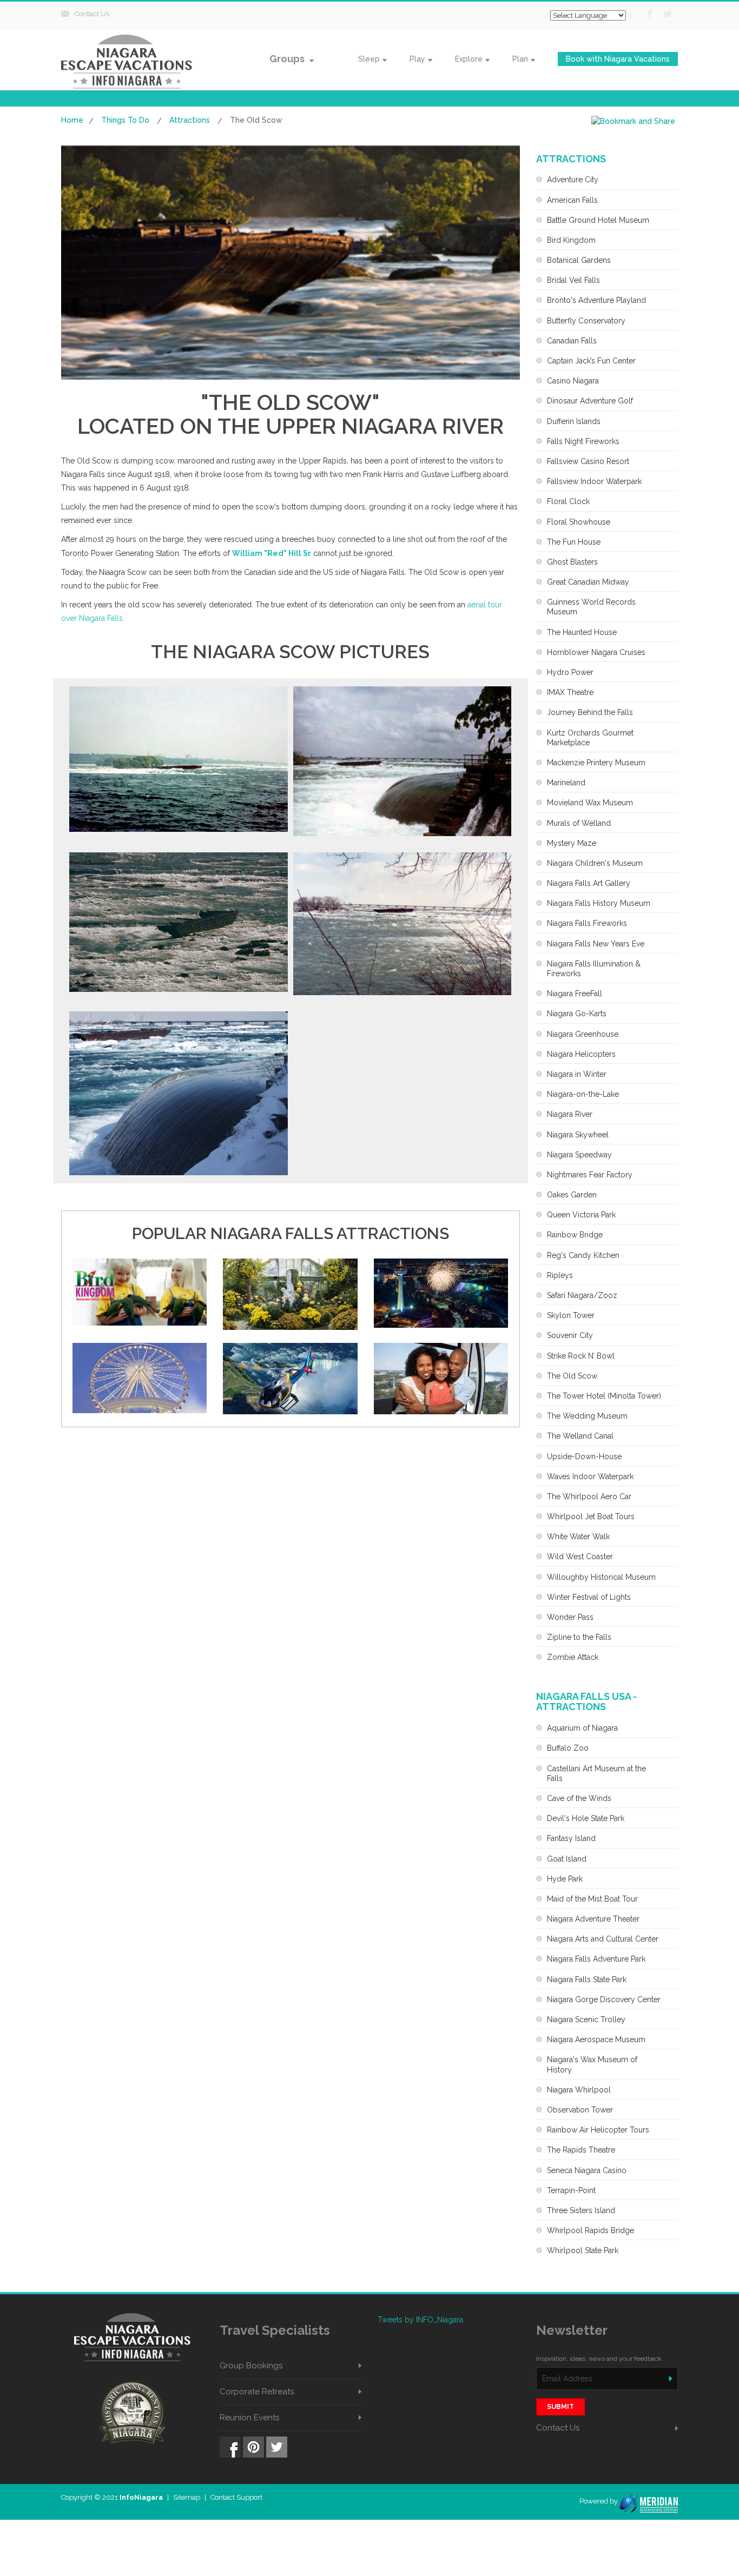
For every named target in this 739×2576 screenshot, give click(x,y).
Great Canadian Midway (588, 582)
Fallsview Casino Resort (588, 461)
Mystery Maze (572, 843)
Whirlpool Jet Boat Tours (591, 1517)
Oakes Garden (572, 1195)
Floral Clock (568, 501)
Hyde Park (565, 1879)
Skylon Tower (571, 1315)
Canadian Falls (572, 341)
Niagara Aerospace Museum (596, 2039)
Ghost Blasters (572, 562)
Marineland (566, 783)
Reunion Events (249, 2418)
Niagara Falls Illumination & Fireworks (594, 969)
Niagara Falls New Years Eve (596, 944)
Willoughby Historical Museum (601, 1577)
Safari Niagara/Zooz (582, 1295)
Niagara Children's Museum (595, 863)
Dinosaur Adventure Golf (590, 401)
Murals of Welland (579, 823)
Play (417, 59)
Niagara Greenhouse (583, 1034)
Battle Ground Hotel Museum (598, 220)
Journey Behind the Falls (590, 712)
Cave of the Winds (579, 1798)
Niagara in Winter (577, 1074)
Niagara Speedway (579, 1155)
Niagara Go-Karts (577, 1014)
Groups (288, 59)
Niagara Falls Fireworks (587, 923)
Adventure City (573, 180)
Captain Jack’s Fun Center (591, 361)
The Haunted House (582, 632)
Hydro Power (570, 672)
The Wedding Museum (587, 1416)
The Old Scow (572, 1376)
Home (72, 120)
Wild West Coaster (580, 1557)
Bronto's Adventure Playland (596, 300)
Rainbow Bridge (575, 1235)
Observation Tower (580, 2110)
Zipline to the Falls (579, 1637)
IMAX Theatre (570, 692)
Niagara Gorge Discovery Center (604, 1999)
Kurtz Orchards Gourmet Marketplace (590, 738)
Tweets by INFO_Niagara (420, 2320)
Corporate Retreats (257, 2392)
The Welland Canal (580, 1436)
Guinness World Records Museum (591, 607)
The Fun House (574, 542)
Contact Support (236, 2497)
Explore (469, 59)
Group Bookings (251, 2366)
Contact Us (92, 14)
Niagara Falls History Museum (599, 903)
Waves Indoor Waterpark (590, 1476)
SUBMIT (560, 2407)
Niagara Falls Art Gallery (589, 883)
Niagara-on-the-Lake (583, 1094)
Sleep (369, 59)
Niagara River (570, 1114)
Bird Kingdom (571, 240)
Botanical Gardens (579, 260)
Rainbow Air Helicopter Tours (598, 2130)
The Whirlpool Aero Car (589, 1496)
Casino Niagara (573, 381)
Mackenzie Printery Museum (596, 763)
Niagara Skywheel (578, 1135)
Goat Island (567, 1859)
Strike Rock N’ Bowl (581, 1356)
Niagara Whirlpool (579, 2090)
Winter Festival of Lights (589, 1597)
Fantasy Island (571, 1838)
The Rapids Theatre (581, 2150)
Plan (520, 59)
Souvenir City (570, 1335)
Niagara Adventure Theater (593, 1919)
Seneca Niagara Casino (587, 2170)
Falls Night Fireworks (583, 441)
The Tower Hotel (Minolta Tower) (604, 1396)
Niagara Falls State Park (587, 1979)
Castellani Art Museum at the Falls (596, 1773)
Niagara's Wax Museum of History (592, 2064)
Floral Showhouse (579, 522)
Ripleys (560, 1275)
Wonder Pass (570, 1617)
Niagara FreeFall (575, 994)
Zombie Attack (573, 1657)
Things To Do (125, 120)
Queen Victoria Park (581, 1215)
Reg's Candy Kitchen (583, 1255)
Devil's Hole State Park (586, 1818)
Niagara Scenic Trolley (586, 2019)
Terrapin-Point (571, 2190)
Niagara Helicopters (581, 1054)
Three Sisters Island (581, 2210)
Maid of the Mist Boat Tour (592, 1899)
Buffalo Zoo (568, 1748)
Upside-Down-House (584, 1456)
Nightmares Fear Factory (590, 1175)
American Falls (572, 200)
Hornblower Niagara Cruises (596, 652)
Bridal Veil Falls (573, 280)
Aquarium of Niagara (582, 1728)
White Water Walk (578, 1537)
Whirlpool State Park (583, 2250)
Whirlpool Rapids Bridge (590, 2230)
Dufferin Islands (574, 421)
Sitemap (187, 2497)
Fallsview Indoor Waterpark (594, 481)
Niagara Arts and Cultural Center (603, 1939)
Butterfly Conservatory (586, 321)
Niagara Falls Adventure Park (596, 1959)
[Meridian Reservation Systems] (648, 2501)
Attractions (190, 120)
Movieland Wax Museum (590, 803)
